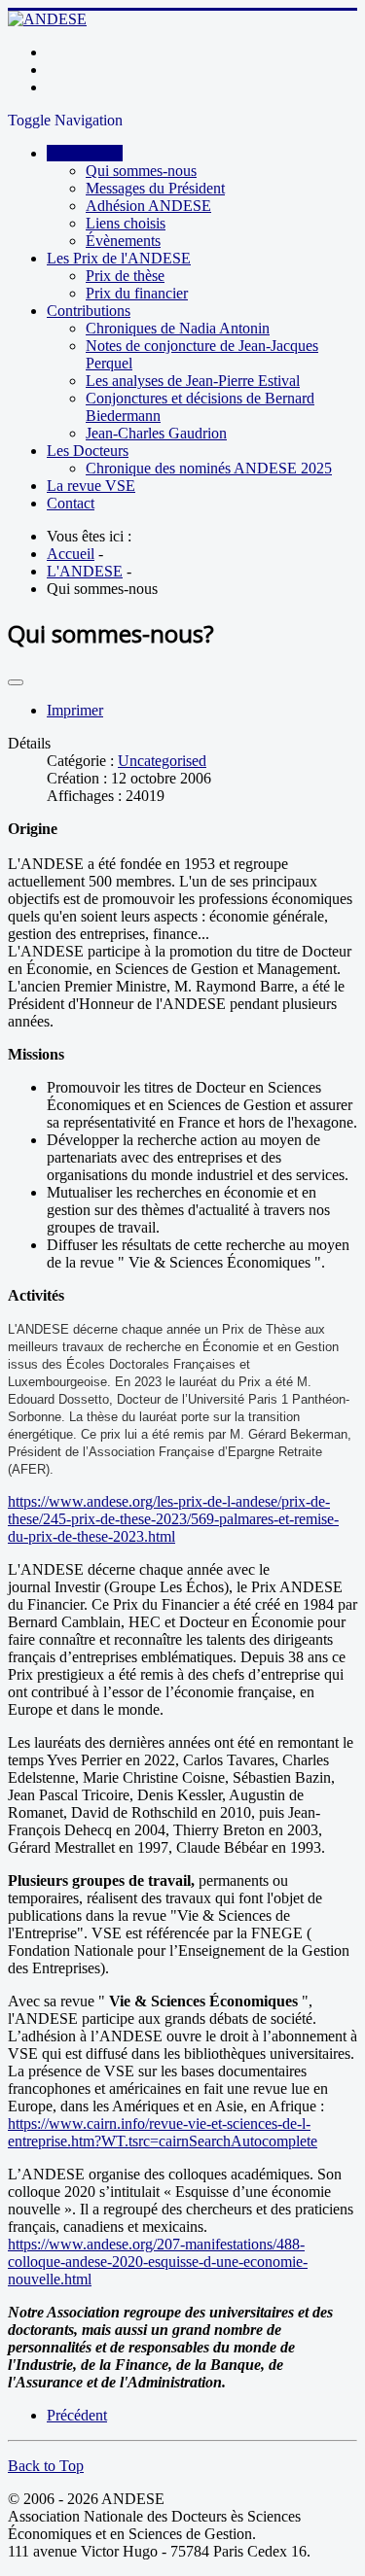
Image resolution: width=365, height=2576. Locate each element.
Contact (71, 503)
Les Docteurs (88, 451)
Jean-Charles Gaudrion (156, 433)
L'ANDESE (85, 153)
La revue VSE (91, 486)
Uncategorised (162, 761)
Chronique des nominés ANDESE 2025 (209, 468)
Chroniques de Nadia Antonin (178, 328)
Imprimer (75, 710)
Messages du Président (155, 188)
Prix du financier (137, 293)
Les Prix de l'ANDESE (119, 258)
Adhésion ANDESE (148, 206)
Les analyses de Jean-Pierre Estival (193, 381)
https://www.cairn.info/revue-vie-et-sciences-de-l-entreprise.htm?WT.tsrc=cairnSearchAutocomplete (163, 2132)
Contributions (89, 311)
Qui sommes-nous (141, 171)
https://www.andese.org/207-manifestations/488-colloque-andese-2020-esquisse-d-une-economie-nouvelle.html (158, 2262)
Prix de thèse (125, 276)
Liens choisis (126, 223)
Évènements (123, 241)
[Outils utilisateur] (16, 682)
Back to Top (46, 2466)
